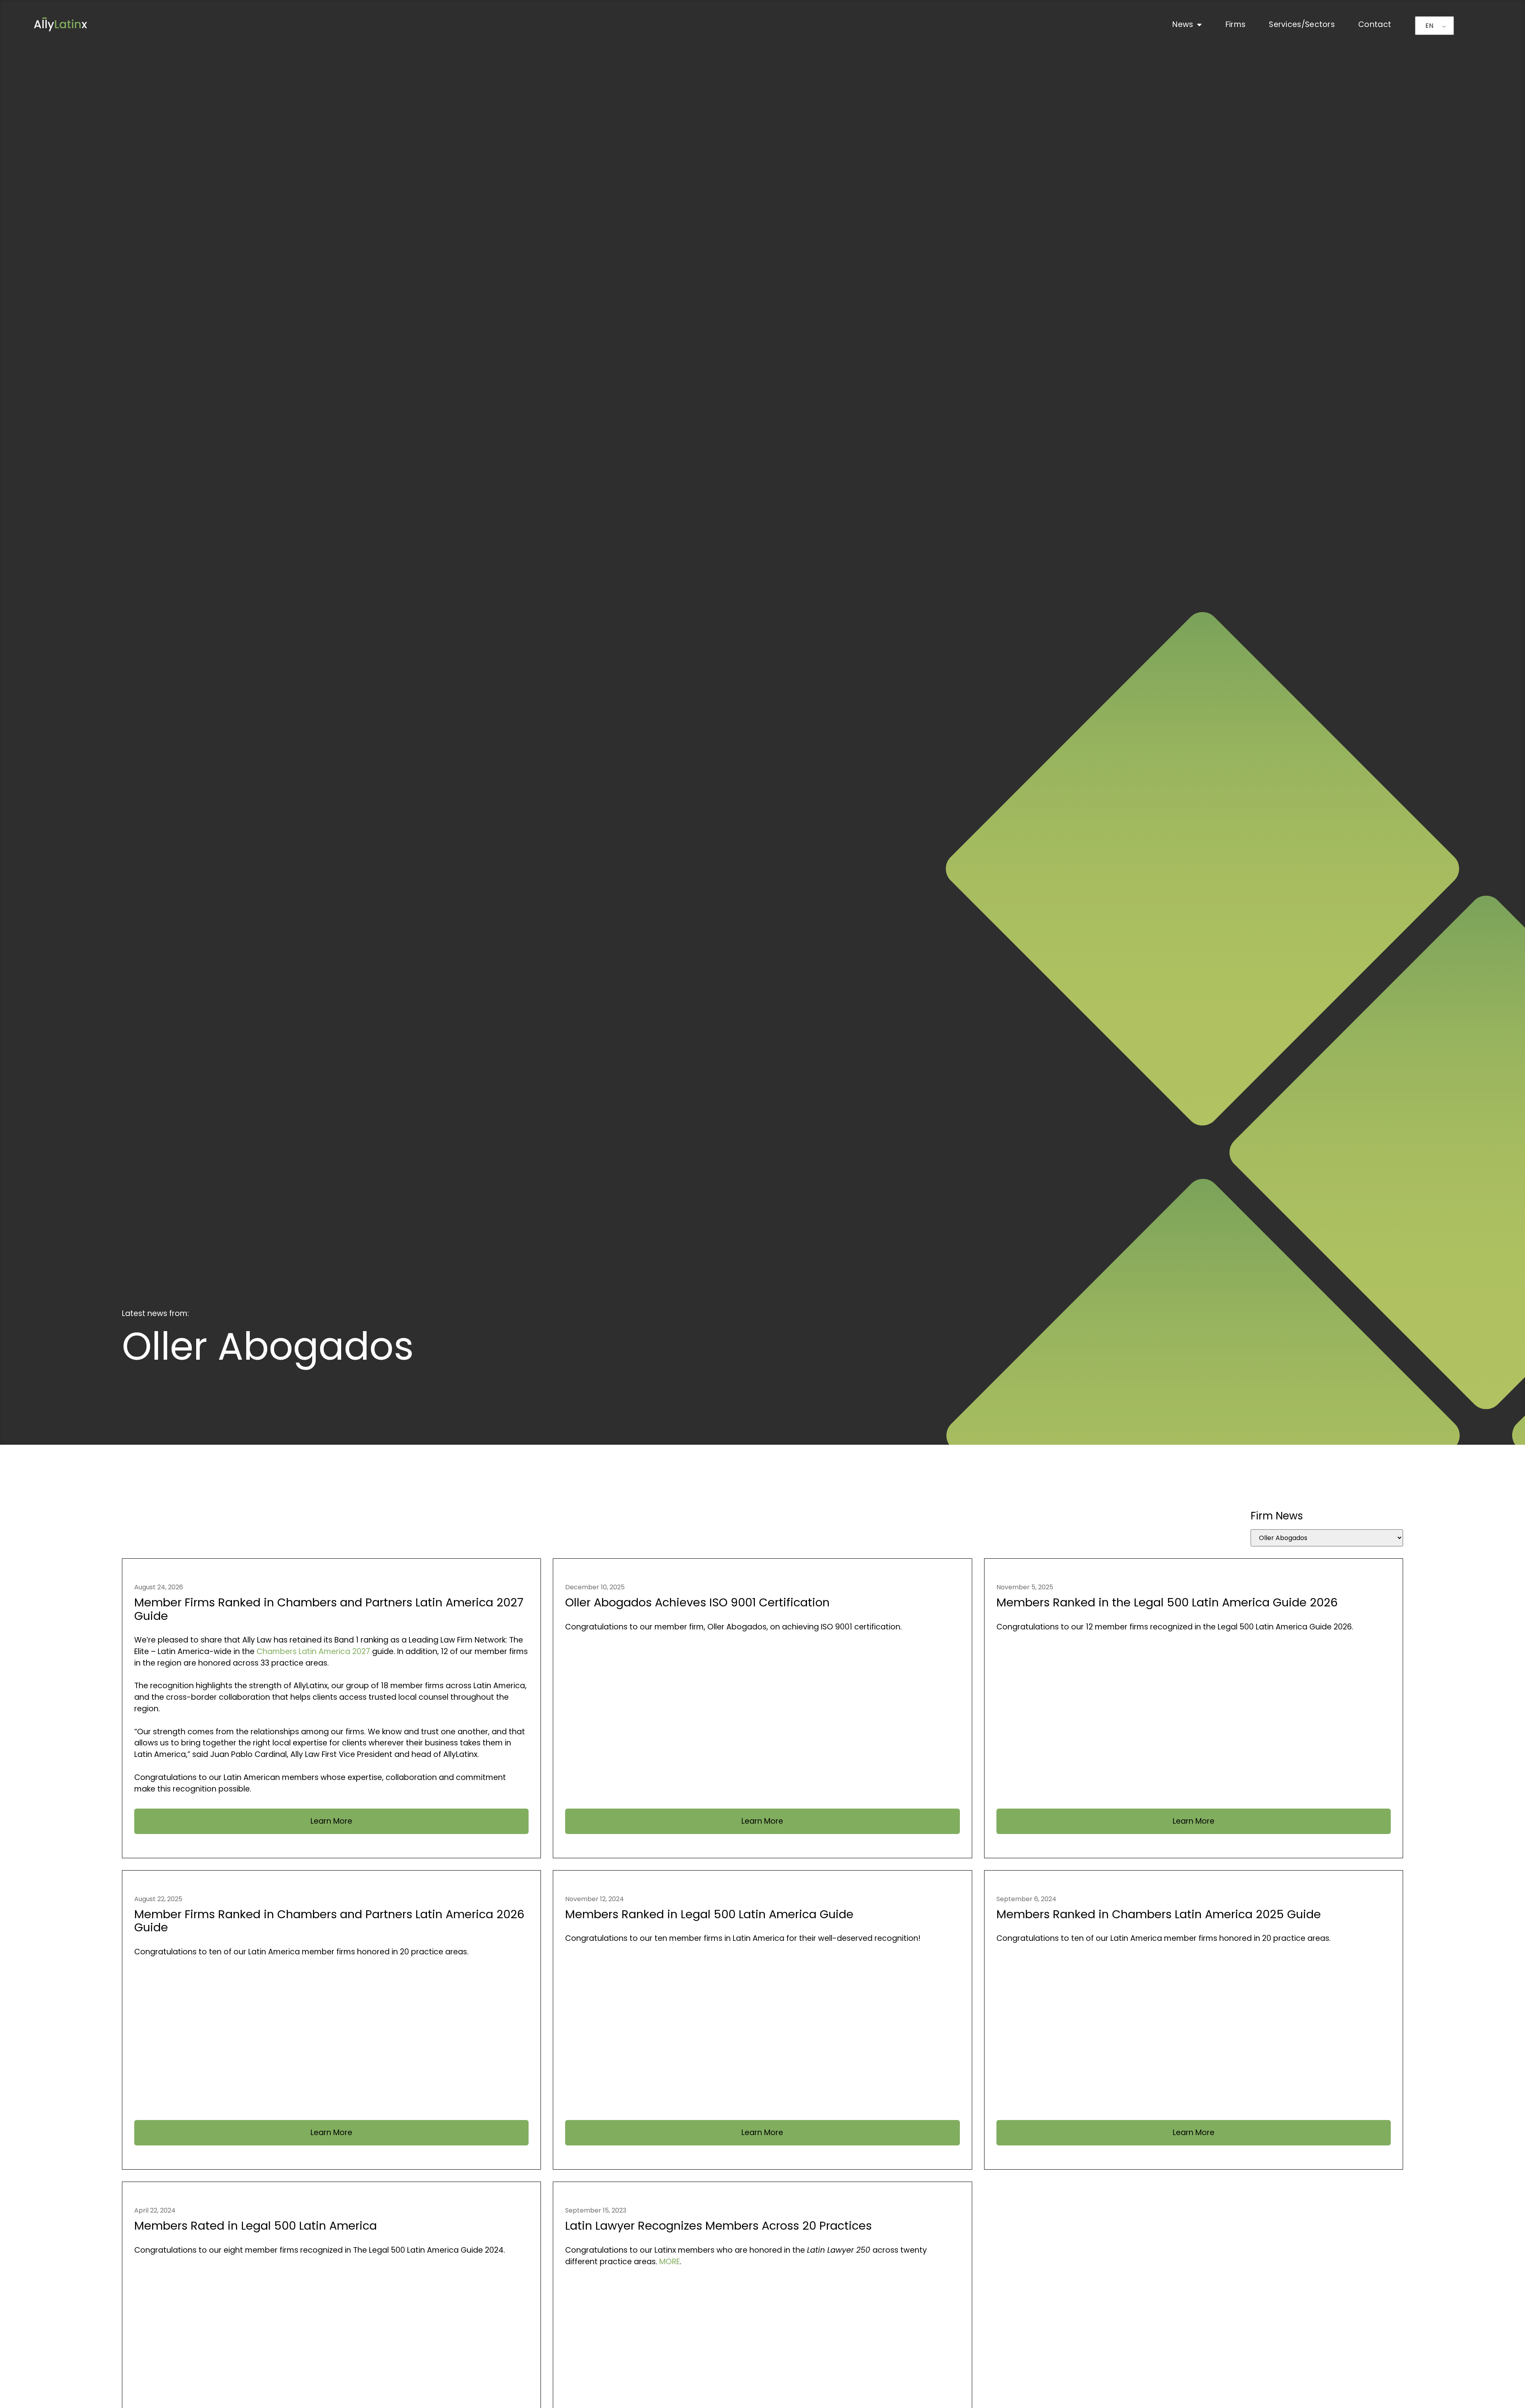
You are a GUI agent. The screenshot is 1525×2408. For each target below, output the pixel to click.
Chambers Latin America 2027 (313, 1651)
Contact (1375, 24)
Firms (1236, 24)
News (1183, 24)
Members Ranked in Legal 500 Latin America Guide (709, 1914)
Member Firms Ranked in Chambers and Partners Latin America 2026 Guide (329, 1921)
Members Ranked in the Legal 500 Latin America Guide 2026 (1167, 1602)
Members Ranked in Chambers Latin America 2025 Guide (1159, 1914)
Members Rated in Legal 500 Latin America (256, 2226)
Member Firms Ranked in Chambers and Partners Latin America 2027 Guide (329, 1609)
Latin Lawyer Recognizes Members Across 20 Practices (718, 2226)
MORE (670, 2262)
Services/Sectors (1302, 24)
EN (1429, 26)
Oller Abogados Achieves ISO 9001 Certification (697, 1602)
